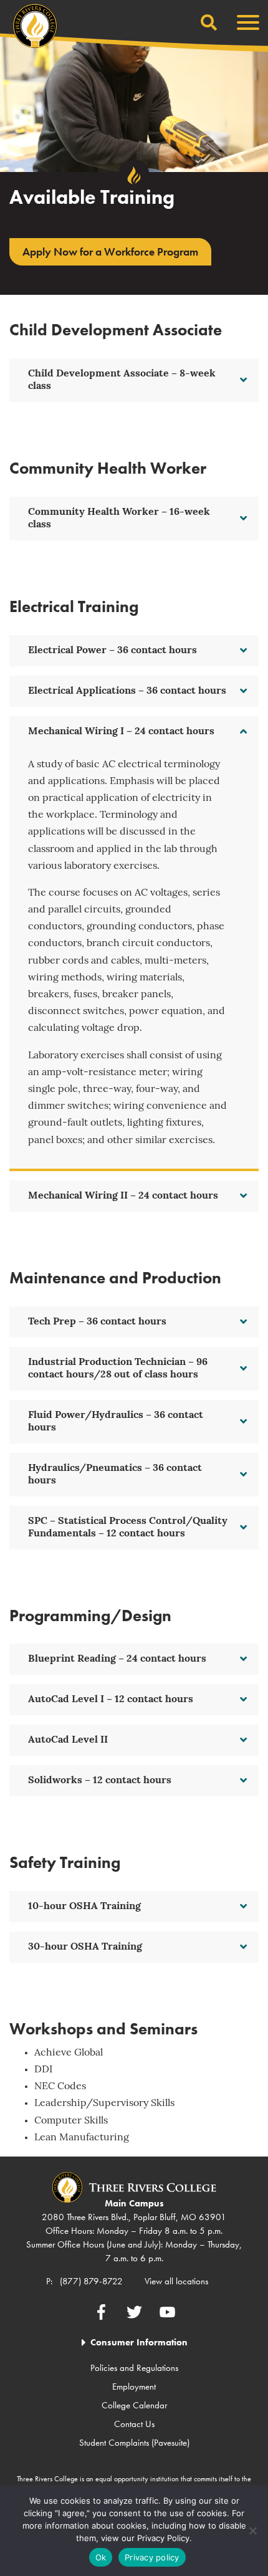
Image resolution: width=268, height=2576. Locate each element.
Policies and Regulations (134, 2368)
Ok (101, 2557)
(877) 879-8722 (91, 2281)
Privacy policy (152, 2557)
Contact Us (134, 2424)
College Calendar (134, 2405)
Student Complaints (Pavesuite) (134, 2443)
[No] (252, 2531)
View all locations (176, 2281)
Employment (134, 2387)
